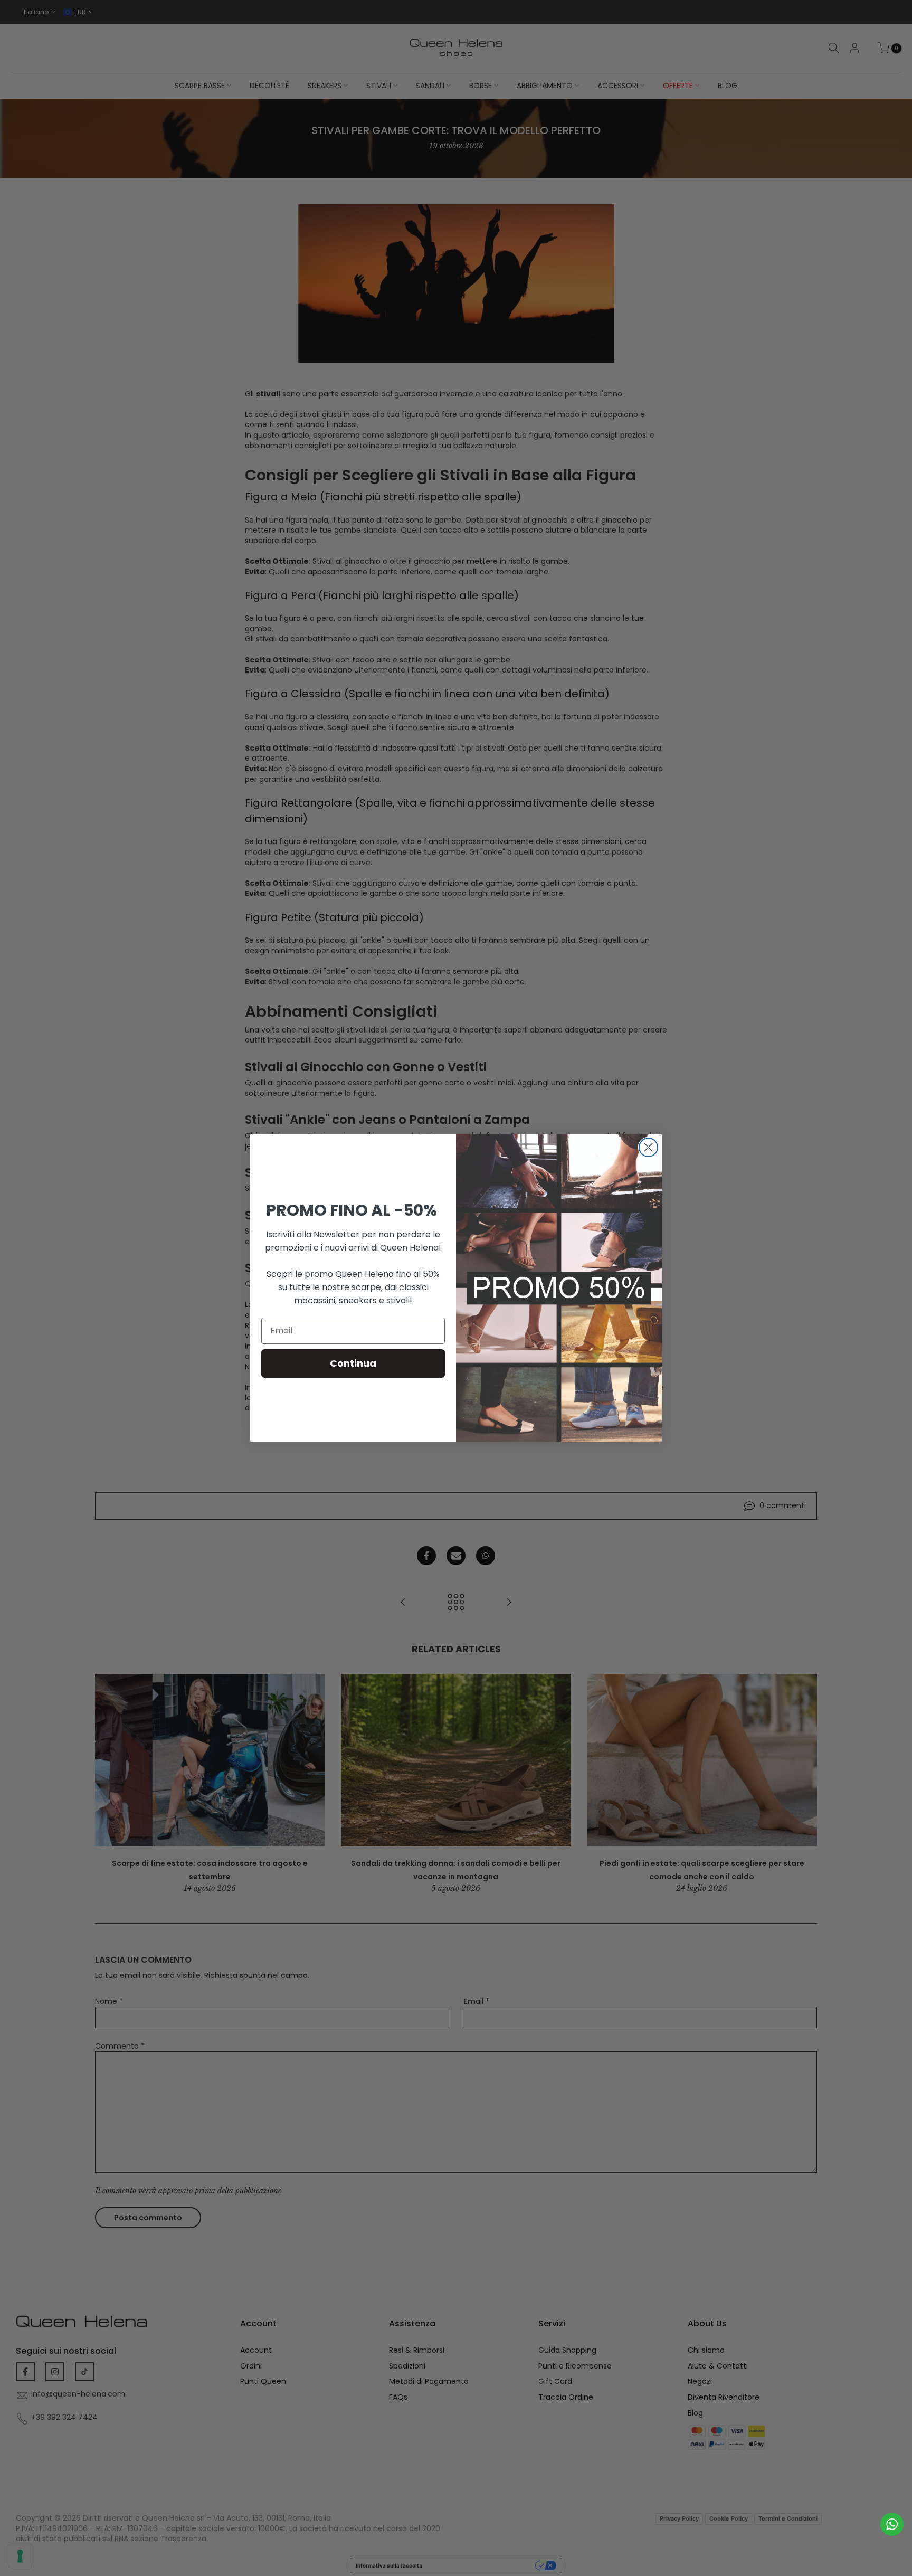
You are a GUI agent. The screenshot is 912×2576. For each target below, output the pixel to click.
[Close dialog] (648, 1147)
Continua (353, 1363)
